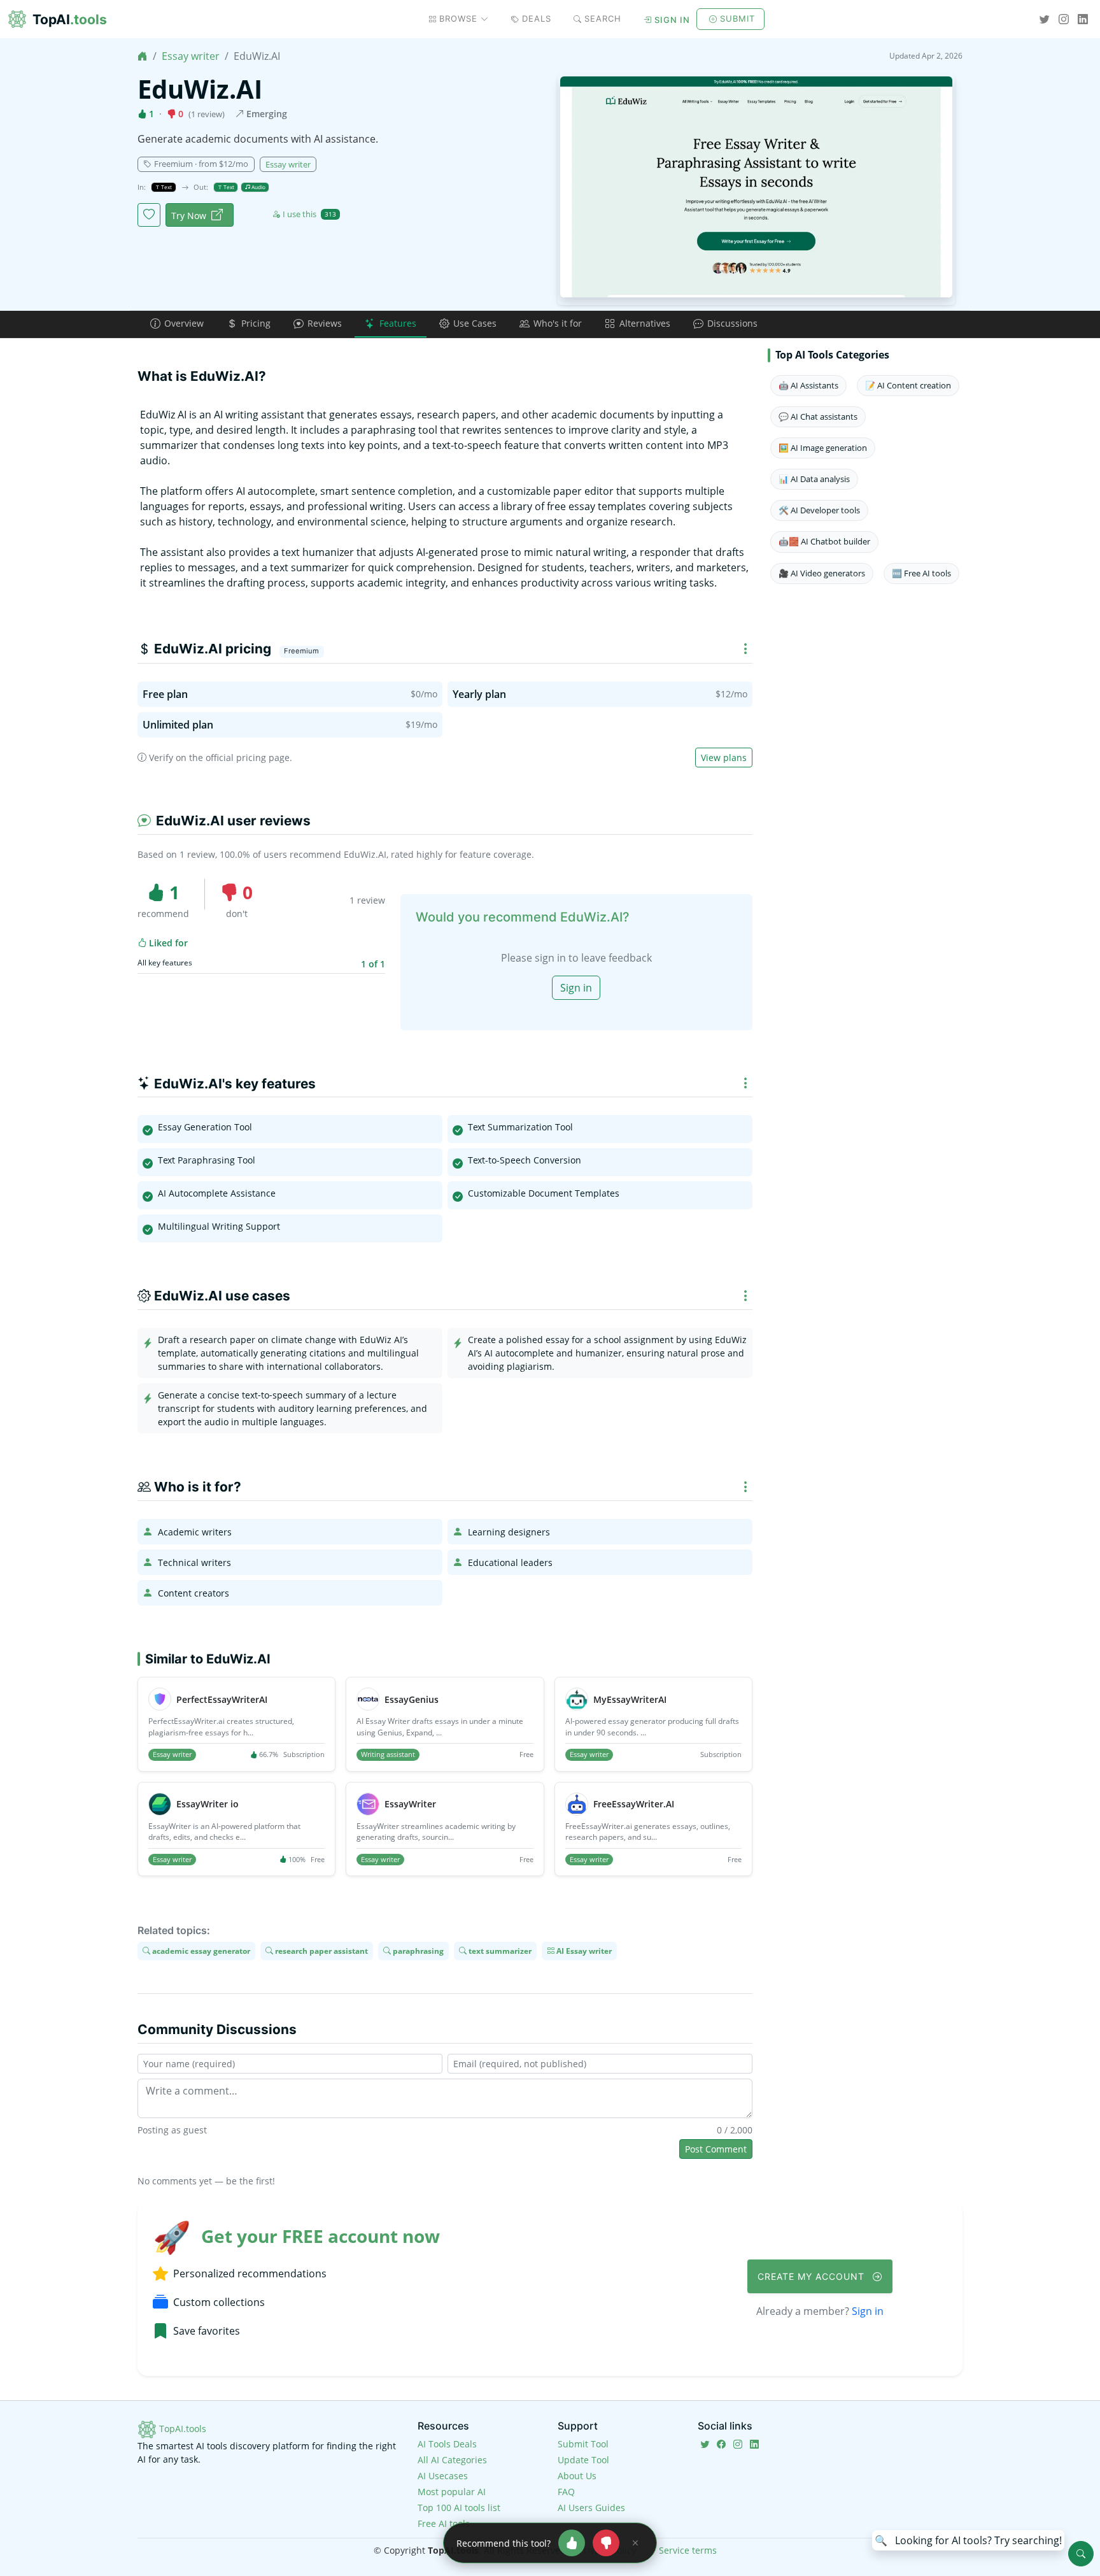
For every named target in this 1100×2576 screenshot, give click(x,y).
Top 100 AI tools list (459, 2508)
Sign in (672, 20)
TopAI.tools (181, 2429)
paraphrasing (417, 1951)
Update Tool (583, 2460)
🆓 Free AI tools (921, 573)
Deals (537, 18)
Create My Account (813, 2276)
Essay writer (191, 56)
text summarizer (499, 1951)
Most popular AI (452, 2492)
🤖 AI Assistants (808, 385)
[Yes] (572, 2543)
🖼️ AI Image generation (823, 448)
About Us (577, 2476)
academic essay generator (200, 1951)
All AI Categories (452, 2460)
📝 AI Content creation (908, 385)
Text (166, 187)
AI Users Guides (591, 2508)
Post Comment (716, 2149)
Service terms (688, 2550)
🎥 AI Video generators (822, 573)
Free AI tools (444, 2523)
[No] (606, 2543)
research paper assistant (321, 1951)
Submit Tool (583, 2444)
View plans (724, 758)
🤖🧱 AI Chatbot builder (824, 541)
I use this (309, 214)
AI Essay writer (583, 1951)
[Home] (143, 56)
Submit (737, 18)
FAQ (566, 2492)
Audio (258, 187)
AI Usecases (443, 2476)
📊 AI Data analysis (814, 479)
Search (603, 18)
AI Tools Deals (447, 2444)
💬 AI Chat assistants (818, 416)
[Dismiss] (635, 2543)
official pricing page (248, 758)
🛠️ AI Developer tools (819, 510)
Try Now (189, 216)
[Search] (1081, 2554)
